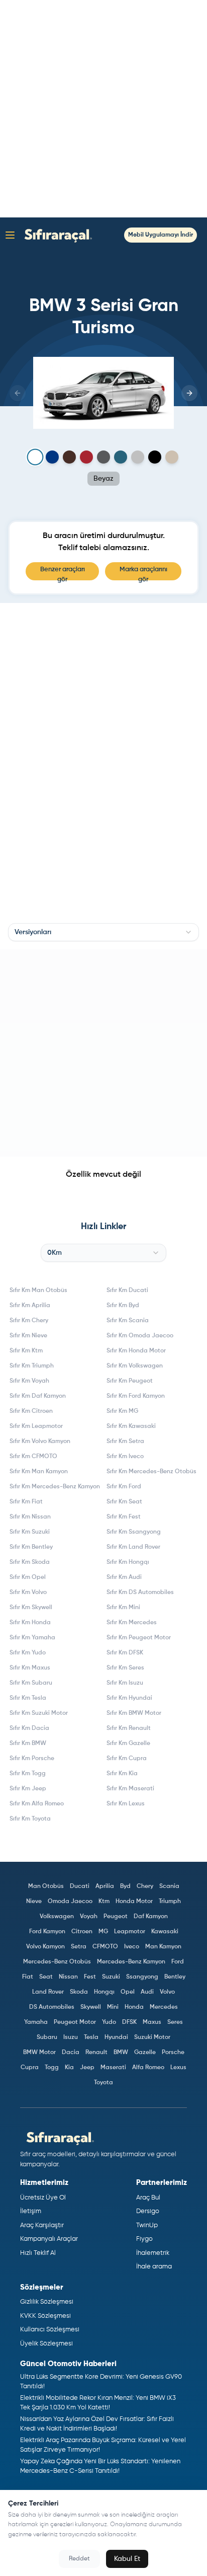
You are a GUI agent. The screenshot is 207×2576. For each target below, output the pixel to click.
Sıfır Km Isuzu (125, 1683)
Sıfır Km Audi (124, 1577)
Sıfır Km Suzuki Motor (39, 1713)
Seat (46, 1977)
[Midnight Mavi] (121, 457)
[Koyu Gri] (103, 457)
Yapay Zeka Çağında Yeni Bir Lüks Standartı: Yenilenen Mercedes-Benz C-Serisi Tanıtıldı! (100, 2467)
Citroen (82, 1932)
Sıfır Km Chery (29, 1321)
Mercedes (164, 2007)
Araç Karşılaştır (42, 2225)
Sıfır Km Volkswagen (135, 1366)
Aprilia (105, 1886)
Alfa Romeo (148, 2068)
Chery (145, 1886)
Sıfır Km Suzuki (30, 1532)
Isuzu (71, 2037)
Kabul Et (127, 2559)
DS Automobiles (52, 2007)
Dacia (71, 2053)
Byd (125, 1886)
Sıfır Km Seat (124, 1502)
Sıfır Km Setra (125, 1442)
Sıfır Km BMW (28, 1744)
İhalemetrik (153, 2253)
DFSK (129, 2022)
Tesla (91, 2037)
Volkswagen (57, 1917)
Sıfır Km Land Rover (133, 1547)
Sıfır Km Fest (124, 1517)
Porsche (173, 2053)
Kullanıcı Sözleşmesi (50, 2330)
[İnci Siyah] (155, 457)
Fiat (28, 1977)
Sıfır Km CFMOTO (33, 1457)
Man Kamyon (163, 1947)
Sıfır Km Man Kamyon (39, 1472)
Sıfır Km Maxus (30, 1668)
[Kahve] (69, 457)
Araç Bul (148, 2198)
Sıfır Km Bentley (31, 1547)
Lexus (178, 2068)
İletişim (31, 2211)
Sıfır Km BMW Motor (134, 1713)
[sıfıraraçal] (56, 235)
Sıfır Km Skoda (30, 1562)
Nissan (68, 1977)
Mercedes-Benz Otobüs (57, 1962)
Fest (90, 1977)
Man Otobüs (46, 1886)
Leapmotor (130, 1932)
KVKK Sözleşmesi (45, 2316)
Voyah (89, 1917)
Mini (113, 2007)
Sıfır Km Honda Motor (136, 1351)
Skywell (91, 2007)
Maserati (113, 2068)
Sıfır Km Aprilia (30, 1306)
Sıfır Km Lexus (126, 1804)
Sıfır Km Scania (128, 1321)
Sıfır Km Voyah (29, 1381)
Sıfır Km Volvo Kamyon (40, 1442)
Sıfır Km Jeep (28, 1789)
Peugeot (116, 1917)
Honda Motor (134, 1902)
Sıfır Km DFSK (125, 1653)
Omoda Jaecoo (70, 1902)
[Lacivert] (52, 457)
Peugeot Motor (75, 2022)
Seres (175, 2022)
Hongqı (104, 1992)
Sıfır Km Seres (125, 1668)
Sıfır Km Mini (123, 1608)
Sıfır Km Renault (129, 1728)
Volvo (167, 1992)
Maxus (152, 2022)
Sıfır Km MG (122, 1411)
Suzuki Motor (152, 2037)
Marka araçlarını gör (143, 573)
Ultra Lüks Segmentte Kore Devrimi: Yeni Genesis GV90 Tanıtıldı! (101, 2382)
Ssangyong (142, 1977)
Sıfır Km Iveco (125, 1457)
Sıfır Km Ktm (26, 1351)
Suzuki (111, 1977)
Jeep (87, 2068)
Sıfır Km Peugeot (130, 1381)
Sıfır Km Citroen (31, 1411)
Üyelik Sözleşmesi (46, 2344)
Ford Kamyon (47, 1932)
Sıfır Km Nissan (30, 1517)
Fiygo (144, 2239)
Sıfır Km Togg (28, 1774)
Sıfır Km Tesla (28, 1698)
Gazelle (145, 2053)
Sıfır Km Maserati (130, 1789)
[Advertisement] (103, 109)
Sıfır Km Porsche (32, 1759)
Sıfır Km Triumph (32, 1366)
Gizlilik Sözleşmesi (47, 2302)
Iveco (132, 1947)
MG (103, 1932)
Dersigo (148, 2211)
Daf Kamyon (151, 1917)
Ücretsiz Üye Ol (43, 2198)
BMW (121, 2053)
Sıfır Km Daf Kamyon (38, 1396)
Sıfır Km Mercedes (132, 1623)
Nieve (34, 1902)
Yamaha (36, 2022)
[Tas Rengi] (172, 457)
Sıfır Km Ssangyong (134, 1532)
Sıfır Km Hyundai (129, 1698)
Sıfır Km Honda (30, 1623)
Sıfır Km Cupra (127, 1759)
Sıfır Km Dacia (29, 1728)
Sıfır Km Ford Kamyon (136, 1396)
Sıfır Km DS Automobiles (140, 1593)
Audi (147, 1992)
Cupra (30, 2068)
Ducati (80, 1886)
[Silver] (138, 457)
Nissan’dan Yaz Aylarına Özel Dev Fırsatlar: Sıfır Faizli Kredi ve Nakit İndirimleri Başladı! (97, 2424)
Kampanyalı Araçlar (49, 2239)
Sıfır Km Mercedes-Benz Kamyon (55, 1487)
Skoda (79, 1992)
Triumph (170, 1902)
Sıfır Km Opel (28, 1577)
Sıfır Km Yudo (28, 1653)
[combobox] (103, 932)
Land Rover (48, 1992)
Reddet (79, 2559)
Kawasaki (165, 1932)
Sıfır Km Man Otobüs (38, 1291)
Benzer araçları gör (63, 573)
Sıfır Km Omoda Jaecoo (140, 1336)
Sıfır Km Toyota (30, 1819)
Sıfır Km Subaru (31, 1683)
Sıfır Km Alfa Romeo (37, 1804)
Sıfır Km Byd (123, 1306)
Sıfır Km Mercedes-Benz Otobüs (151, 1472)
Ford (178, 1962)
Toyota (103, 2083)
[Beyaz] (35, 457)
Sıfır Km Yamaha (32, 1638)
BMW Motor (39, 2053)
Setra (79, 1947)
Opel (128, 1992)
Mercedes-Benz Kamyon (131, 1962)
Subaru (47, 2037)
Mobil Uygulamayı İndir (161, 235)
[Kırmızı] (86, 457)
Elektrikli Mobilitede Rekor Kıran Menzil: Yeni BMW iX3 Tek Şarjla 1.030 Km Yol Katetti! (98, 2403)
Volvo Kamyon (45, 1947)
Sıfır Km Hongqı (128, 1562)
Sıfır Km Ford (124, 1487)
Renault (96, 2053)
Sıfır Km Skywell (31, 1608)
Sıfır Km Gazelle (128, 1744)
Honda (134, 2007)
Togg (52, 2068)
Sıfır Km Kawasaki (131, 1426)
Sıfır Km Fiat (26, 1502)
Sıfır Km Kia (122, 1774)
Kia (69, 2068)
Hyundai (116, 2037)
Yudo (109, 2022)
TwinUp (147, 2225)
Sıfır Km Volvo (28, 1593)
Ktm (104, 1902)
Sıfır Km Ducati (127, 1291)
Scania (169, 1886)
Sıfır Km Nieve (28, 1336)
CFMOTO (105, 1947)
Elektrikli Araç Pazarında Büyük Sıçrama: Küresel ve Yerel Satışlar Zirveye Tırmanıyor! (103, 2445)
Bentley (175, 1977)
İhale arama (154, 2267)
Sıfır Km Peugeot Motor (139, 1638)
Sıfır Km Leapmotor (36, 1426)
